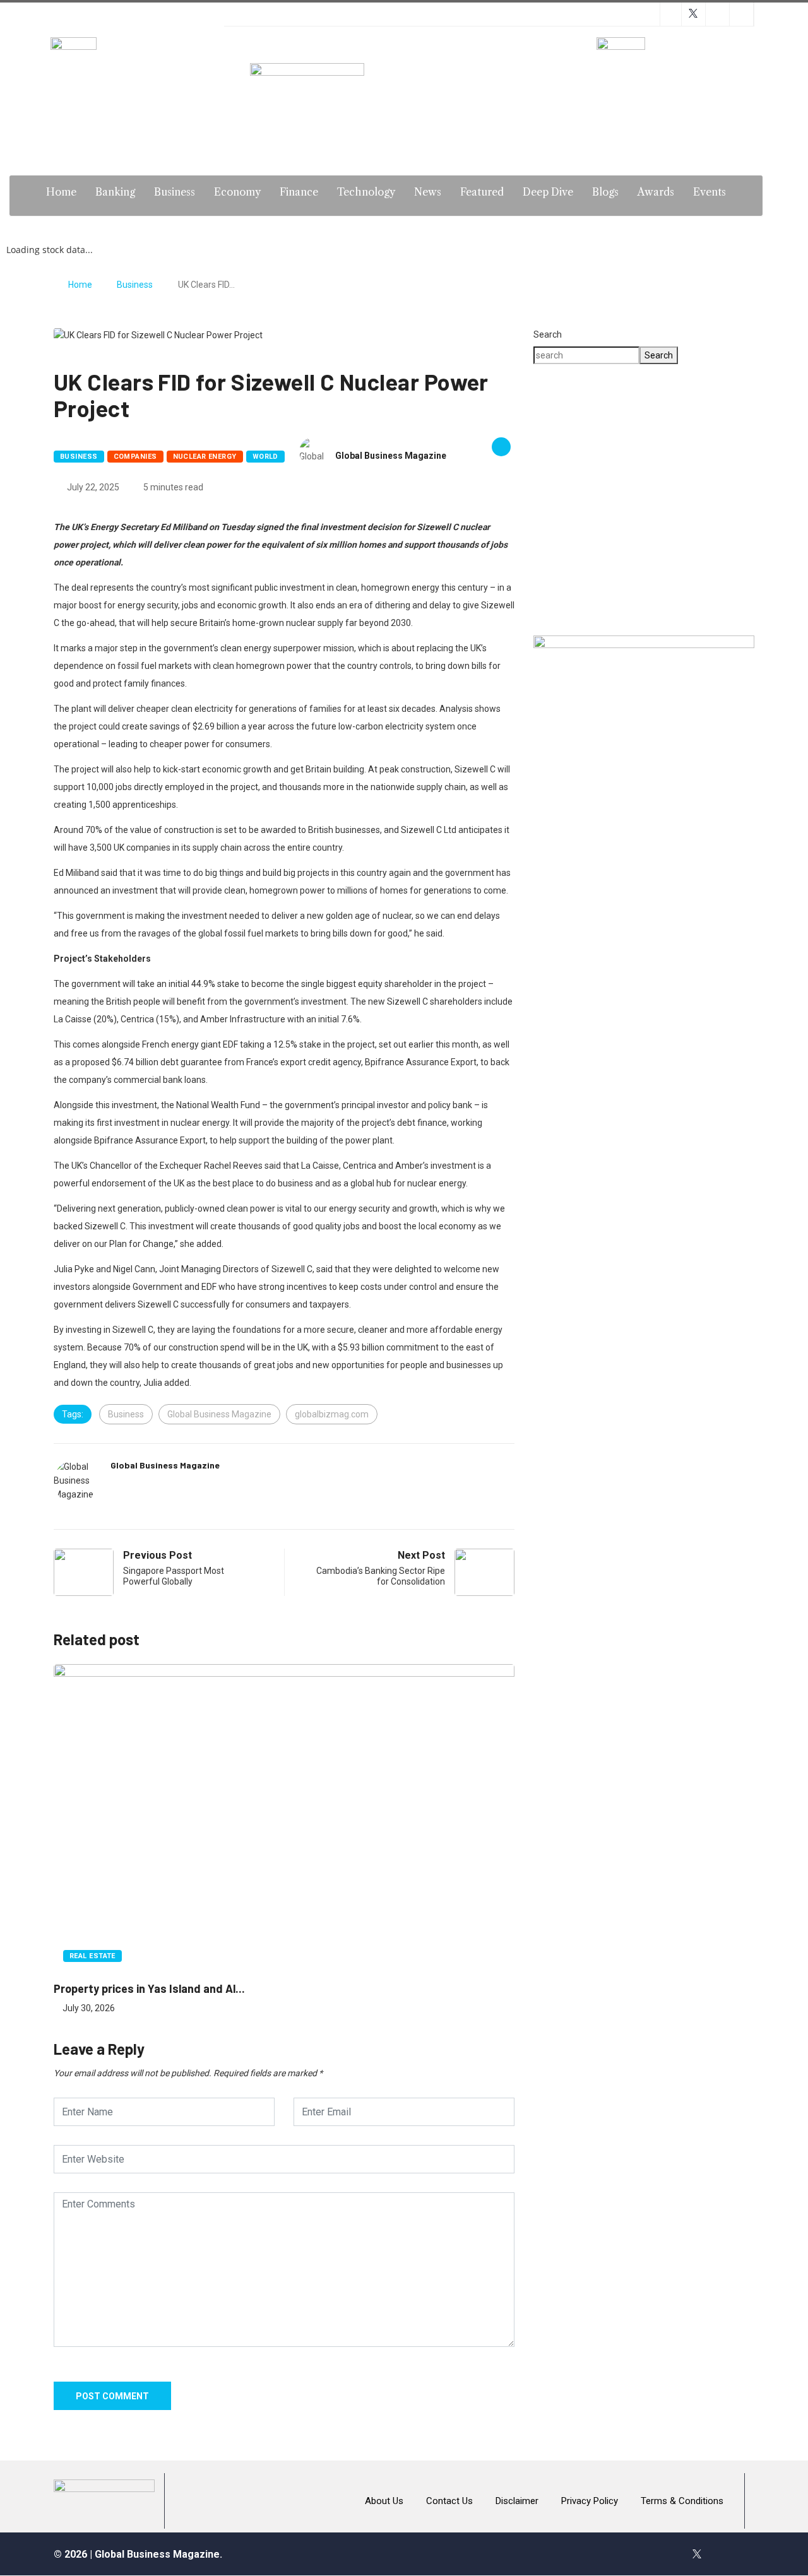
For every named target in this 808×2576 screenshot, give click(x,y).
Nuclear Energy (205, 457)
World (265, 457)
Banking (115, 192)
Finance (299, 192)
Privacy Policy (590, 2501)
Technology (366, 192)
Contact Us (449, 2501)
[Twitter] (697, 2554)
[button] (553, 500)
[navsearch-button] (788, 196)
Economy (237, 192)
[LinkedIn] (751, 2554)
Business (175, 192)
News (428, 192)
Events (710, 192)
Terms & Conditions (682, 2501)
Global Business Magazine (391, 456)
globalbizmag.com (332, 1414)
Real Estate (92, 1956)
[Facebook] (670, 2554)
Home (61, 192)
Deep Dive (548, 192)
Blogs (605, 192)
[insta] (724, 2554)
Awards (656, 192)
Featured (482, 192)
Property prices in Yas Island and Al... (149, 1988)
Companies (135, 457)
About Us (384, 2501)
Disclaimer (517, 2501)
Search (548, 334)
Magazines (386, 225)
